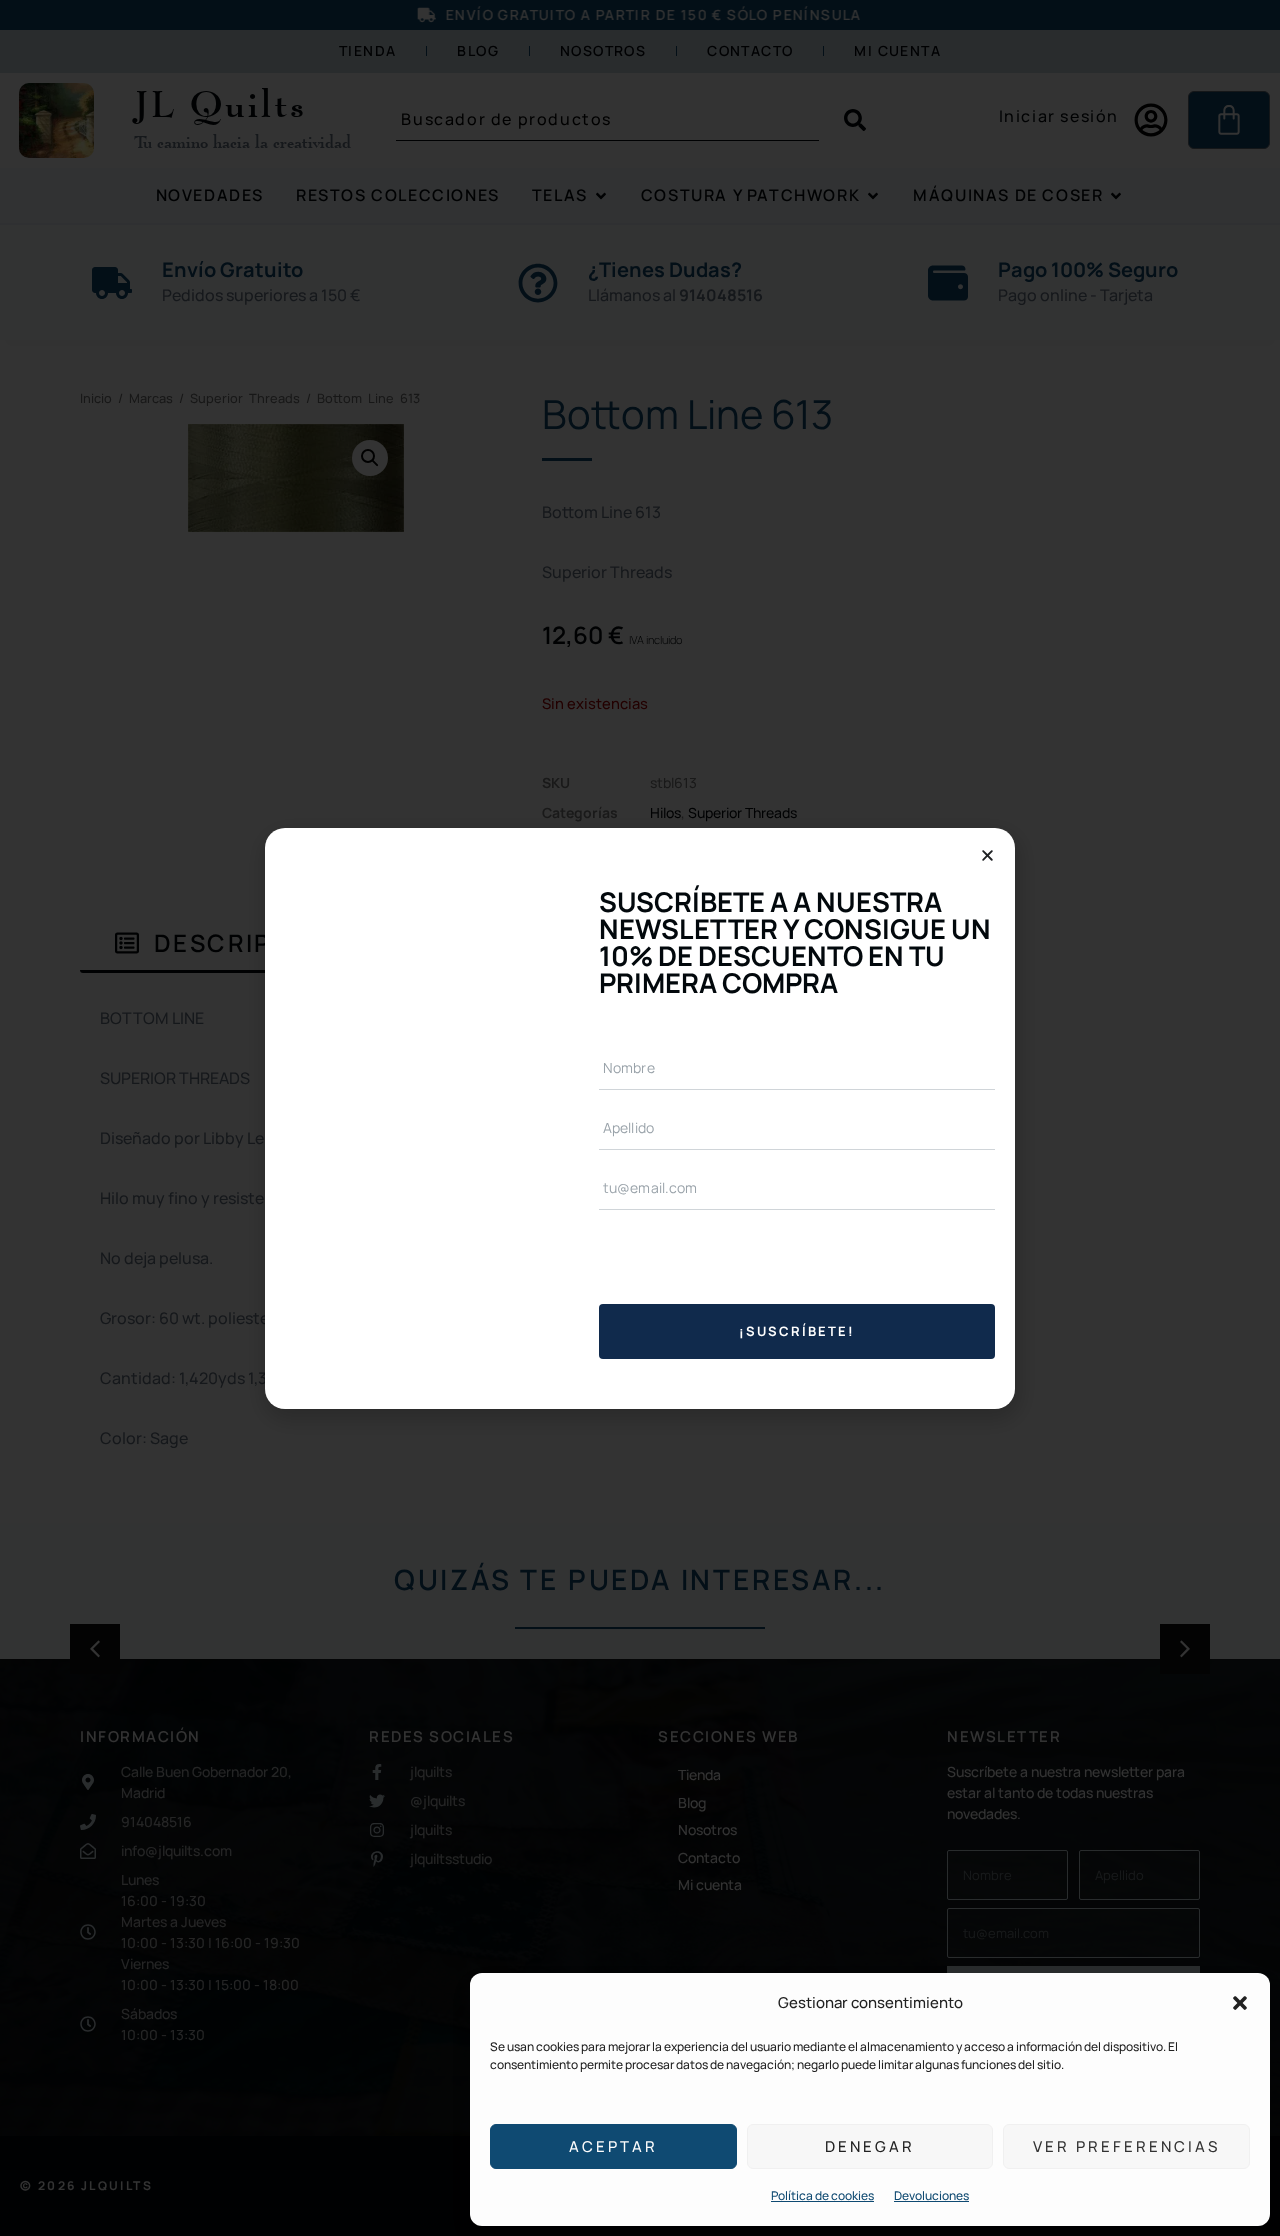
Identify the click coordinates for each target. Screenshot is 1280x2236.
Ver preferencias (1126, 2146)
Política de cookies (822, 2195)
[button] (1240, 2003)
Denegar (870, 2146)
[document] (640, 1118)
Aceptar (613, 2146)
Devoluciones (931, 2195)
